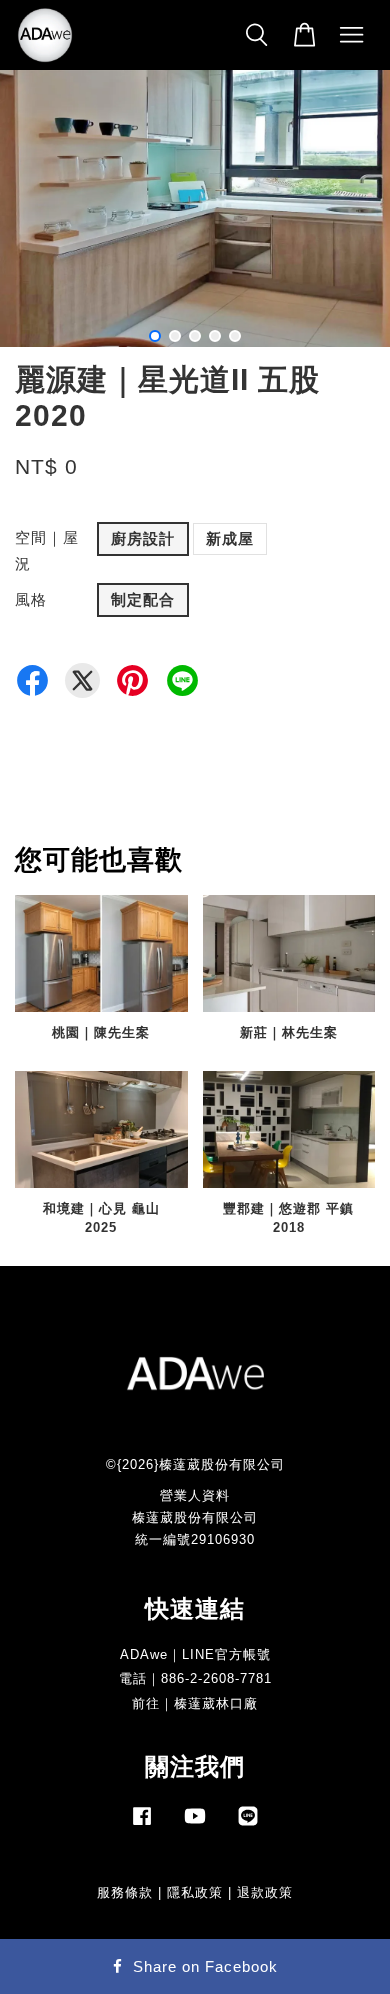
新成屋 (230, 538)
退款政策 (265, 1892)
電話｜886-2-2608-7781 (195, 1678)
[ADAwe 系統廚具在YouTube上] (195, 1825)
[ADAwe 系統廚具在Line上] (248, 1825)
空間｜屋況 (47, 550)
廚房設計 (143, 538)
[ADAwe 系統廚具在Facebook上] (142, 1825)
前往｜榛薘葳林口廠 (195, 1703)
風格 (31, 599)
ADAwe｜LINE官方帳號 (195, 1654)
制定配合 (143, 599)
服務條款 (125, 1892)
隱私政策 (195, 1892)
